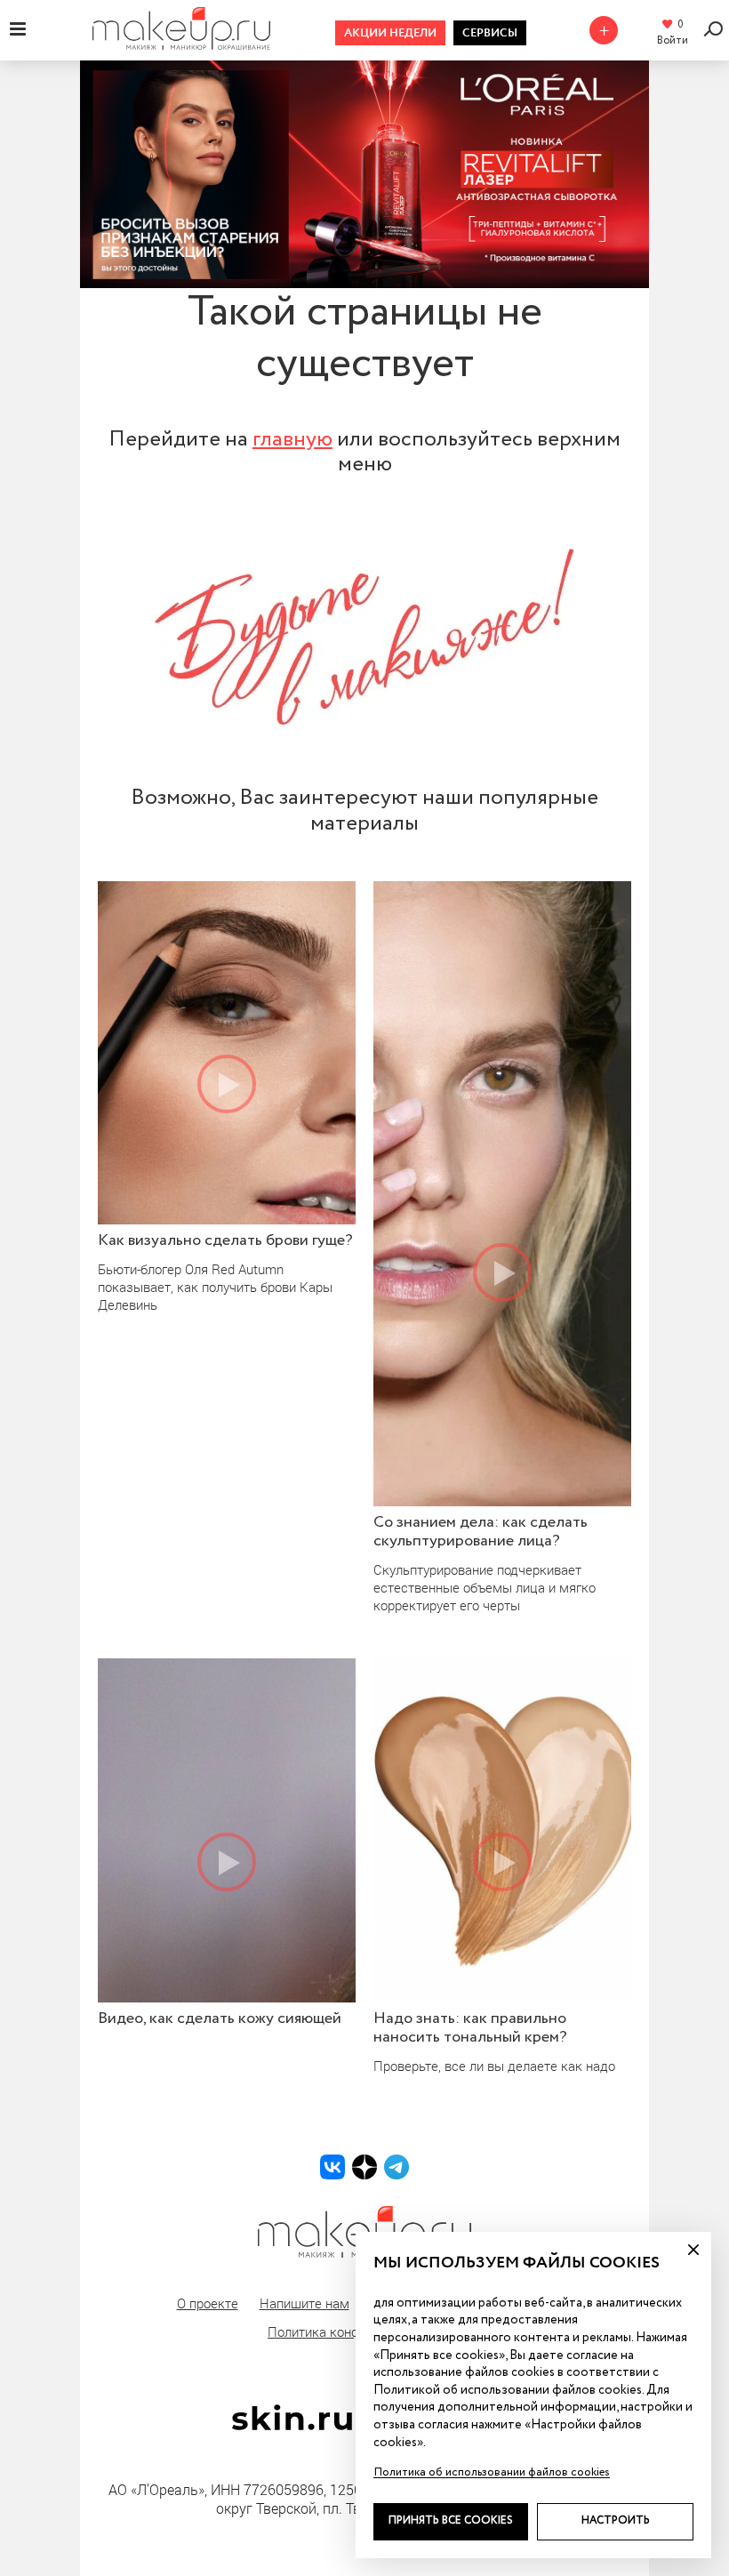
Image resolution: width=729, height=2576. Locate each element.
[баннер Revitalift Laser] (364, 174)
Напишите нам (304, 2303)
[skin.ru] (292, 2426)
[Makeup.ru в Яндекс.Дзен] (364, 2167)
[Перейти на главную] (181, 44)
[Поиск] (716, 29)
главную (292, 439)
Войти (673, 41)
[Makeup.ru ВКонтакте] (332, 2167)
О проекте (208, 2303)
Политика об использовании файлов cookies (492, 2472)
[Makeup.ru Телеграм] (397, 2167)
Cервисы (490, 33)
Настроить (616, 2521)
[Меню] (18, 28)
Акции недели (390, 33)
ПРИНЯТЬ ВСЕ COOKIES (451, 2521)
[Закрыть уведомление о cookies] (693, 2250)
